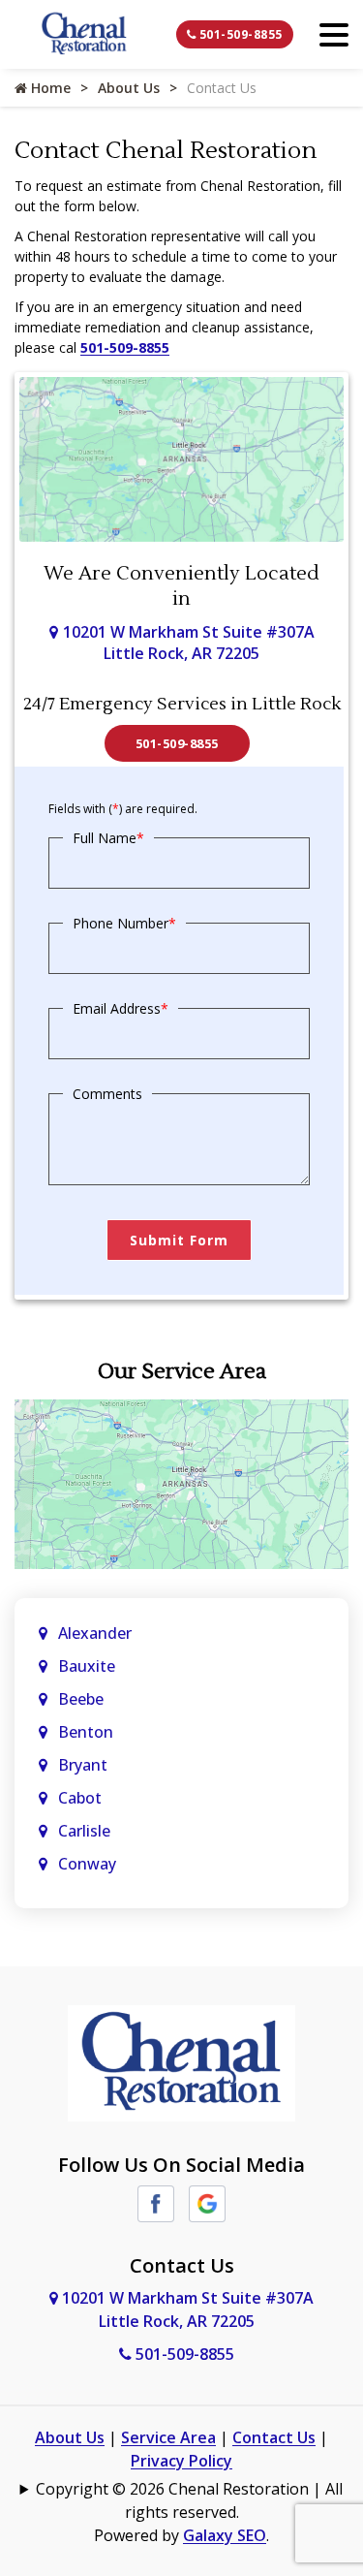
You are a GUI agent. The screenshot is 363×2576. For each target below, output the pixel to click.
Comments (107, 1094)
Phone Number (124, 923)
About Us (129, 88)
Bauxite (87, 1666)
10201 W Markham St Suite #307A (189, 643)
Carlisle (86, 1831)
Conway (87, 1864)
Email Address (121, 1008)
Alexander (95, 1633)
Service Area (168, 2437)
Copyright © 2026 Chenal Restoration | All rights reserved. (189, 2500)
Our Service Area (182, 1371)
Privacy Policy (181, 2461)
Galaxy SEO (225, 2535)
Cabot (82, 1798)
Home (49, 88)
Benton (86, 1732)
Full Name (108, 838)
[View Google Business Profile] (207, 2202)
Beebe (81, 1699)
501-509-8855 (239, 34)
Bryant (83, 1765)
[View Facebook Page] (156, 2202)
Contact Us (274, 2437)
